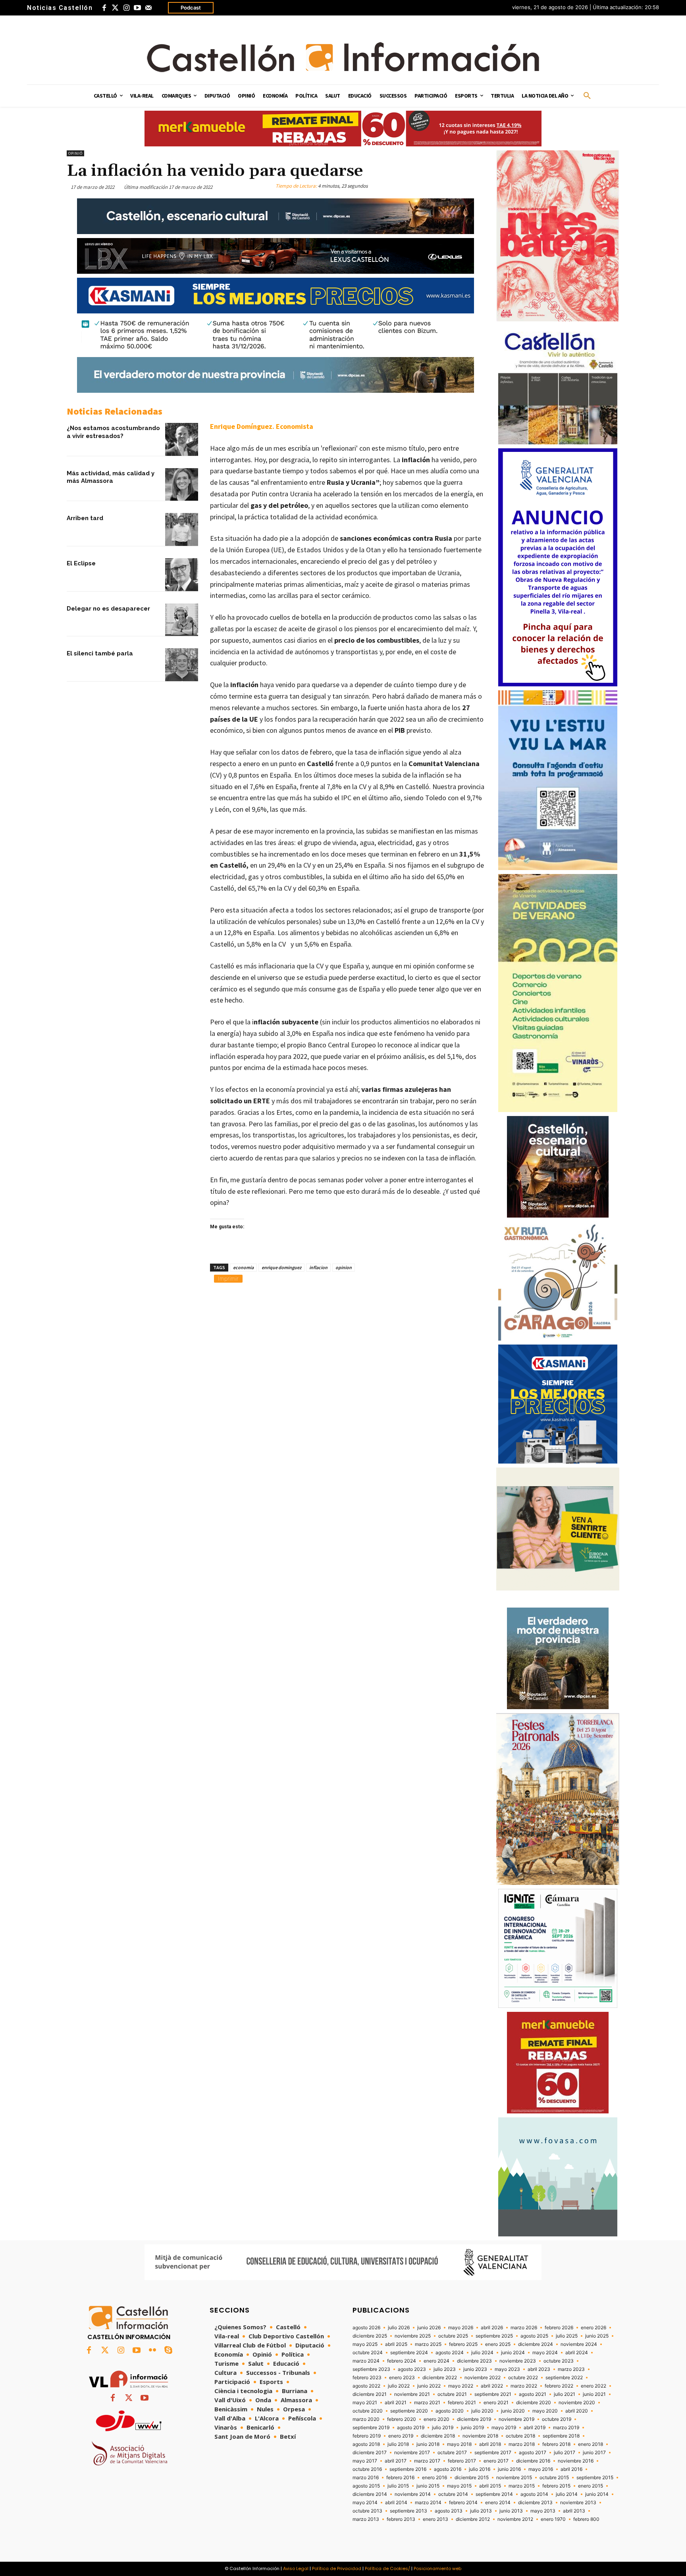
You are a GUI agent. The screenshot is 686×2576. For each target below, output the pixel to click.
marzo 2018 (522, 2444)
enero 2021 (496, 2403)
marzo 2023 (571, 2369)
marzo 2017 (427, 2461)
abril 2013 (574, 2511)
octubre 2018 (520, 2436)
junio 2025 (597, 2336)
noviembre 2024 (579, 2344)
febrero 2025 (463, 2344)
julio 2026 (399, 2328)
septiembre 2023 (371, 2369)
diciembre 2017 (370, 2453)
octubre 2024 (368, 2353)
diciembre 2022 (440, 2378)
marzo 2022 (524, 2386)
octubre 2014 (453, 2494)
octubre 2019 (557, 2419)
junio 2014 (597, 2494)
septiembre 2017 (493, 2453)
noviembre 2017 (412, 2453)
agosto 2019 (411, 2428)
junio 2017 (594, 2453)
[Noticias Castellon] (343, 57)
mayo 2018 (459, 2444)
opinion (344, 1267)
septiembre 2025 (494, 2336)
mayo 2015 (459, 2486)
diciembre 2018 (438, 2436)
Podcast (191, 8)
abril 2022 (492, 2386)
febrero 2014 (463, 2503)
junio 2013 (511, 2511)
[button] (587, 96)
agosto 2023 (412, 2369)
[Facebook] (104, 8)
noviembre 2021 (412, 2394)
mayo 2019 (504, 2428)
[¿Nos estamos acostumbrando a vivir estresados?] (182, 439)
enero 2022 (594, 2386)
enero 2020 (436, 2419)
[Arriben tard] (182, 529)
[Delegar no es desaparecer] (182, 620)
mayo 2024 (545, 2353)
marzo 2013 (366, 2519)
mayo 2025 (365, 2344)
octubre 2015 (554, 2478)
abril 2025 (396, 2344)
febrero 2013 (401, 2519)
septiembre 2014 (494, 2494)
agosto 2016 (448, 2469)
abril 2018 (490, 2444)
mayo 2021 (365, 2403)
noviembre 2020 (577, 2403)
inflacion (318, 1267)
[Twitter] (115, 8)
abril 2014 (396, 2503)
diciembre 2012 (473, 2519)
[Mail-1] (148, 8)
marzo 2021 (427, 2403)
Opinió (75, 153)
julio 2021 (565, 2394)
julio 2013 (481, 2511)
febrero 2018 (556, 2444)
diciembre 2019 (474, 2419)
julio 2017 (565, 2453)
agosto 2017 (533, 2453)
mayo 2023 (507, 2369)
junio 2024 (513, 2353)
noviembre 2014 (413, 2494)
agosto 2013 (449, 2511)
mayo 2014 (365, 2503)
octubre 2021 (452, 2394)
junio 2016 (509, 2469)
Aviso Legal (296, 2568)
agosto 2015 (366, 2486)
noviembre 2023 (518, 2361)
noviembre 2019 (516, 2419)
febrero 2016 (400, 2478)
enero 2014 (498, 2503)
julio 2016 (480, 2469)
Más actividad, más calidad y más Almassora (111, 477)
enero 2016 (435, 2478)
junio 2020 (513, 2411)
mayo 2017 (365, 2461)
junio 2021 (594, 2394)
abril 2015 (490, 2486)
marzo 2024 (366, 2361)
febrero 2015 (556, 2486)
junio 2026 (429, 2328)
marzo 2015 (522, 2486)
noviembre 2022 (483, 2378)
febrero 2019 (367, 2436)
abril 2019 (535, 2428)
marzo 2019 (566, 2428)
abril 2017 (396, 2461)
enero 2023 (402, 2378)
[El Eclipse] (182, 575)
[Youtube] (137, 8)
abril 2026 (492, 2328)
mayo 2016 (541, 2469)
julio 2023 (445, 2369)
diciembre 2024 (536, 2344)
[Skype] (168, 2351)
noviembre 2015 (514, 2478)
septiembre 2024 (409, 2353)
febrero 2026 (559, 2328)
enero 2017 (496, 2461)
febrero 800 (586, 2519)
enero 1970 (553, 2519)
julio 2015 (398, 2486)
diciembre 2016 (533, 2461)
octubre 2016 (367, 2469)
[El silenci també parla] (182, 665)
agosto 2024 (450, 2353)
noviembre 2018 (480, 2436)
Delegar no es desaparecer (108, 609)
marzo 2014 (428, 2503)
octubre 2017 (452, 2453)
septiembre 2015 (595, 2478)
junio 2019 (472, 2428)
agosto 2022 (366, 2386)
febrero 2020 (402, 2419)
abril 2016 (571, 2469)
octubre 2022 (523, 2378)
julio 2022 (399, 2386)
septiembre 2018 (561, 2436)
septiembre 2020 (409, 2411)
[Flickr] (152, 2351)
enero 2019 (401, 2436)
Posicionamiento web (437, 2568)
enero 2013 (435, 2519)
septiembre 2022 (564, 2378)
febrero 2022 (559, 2386)
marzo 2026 (524, 2328)
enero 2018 (591, 2444)
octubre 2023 (559, 2361)
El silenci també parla (100, 653)
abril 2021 (396, 2403)
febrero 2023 (367, 2378)
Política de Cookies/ (387, 2568)
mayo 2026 (461, 2328)
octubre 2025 (453, 2336)
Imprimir (228, 1278)
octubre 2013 (367, 2511)
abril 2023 (539, 2369)
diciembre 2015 (472, 2478)
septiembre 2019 (371, 2428)
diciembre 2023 (474, 2361)
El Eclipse (81, 563)
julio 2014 (567, 2494)
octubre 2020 (368, 2411)
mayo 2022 (461, 2386)
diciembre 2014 (370, 2494)
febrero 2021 (462, 2403)
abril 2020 (577, 2411)
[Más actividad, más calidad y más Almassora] (182, 485)
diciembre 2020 (534, 2403)
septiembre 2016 (408, 2469)
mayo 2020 (545, 2411)
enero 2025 (498, 2344)
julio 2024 (482, 2353)
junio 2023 (475, 2369)
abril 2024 (577, 2353)
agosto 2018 (366, 2444)
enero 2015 (591, 2486)
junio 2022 (429, 2386)
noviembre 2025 (413, 2336)
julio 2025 (567, 2336)
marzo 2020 (366, 2419)
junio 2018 (428, 2444)
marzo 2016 (366, 2478)
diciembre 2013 (535, 2503)
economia (243, 1267)
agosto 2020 (450, 2411)
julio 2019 (443, 2428)
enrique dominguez (281, 1267)
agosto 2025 (534, 2336)
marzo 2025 (428, 2344)
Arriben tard (85, 518)
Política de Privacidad (337, 2568)
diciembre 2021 (370, 2394)
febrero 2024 (402, 2361)
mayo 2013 (543, 2511)
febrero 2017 (462, 2461)
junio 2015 (428, 2486)
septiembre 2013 (409, 2511)
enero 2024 (436, 2361)
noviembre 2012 (515, 2519)
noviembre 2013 (578, 2503)
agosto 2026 (366, 2328)
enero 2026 (594, 2328)
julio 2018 (398, 2444)
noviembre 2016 (576, 2461)
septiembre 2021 (493, 2394)
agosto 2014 (534, 2494)
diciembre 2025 (370, 2336)
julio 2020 (482, 2411)
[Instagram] (126, 8)
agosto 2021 (533, 2394)
